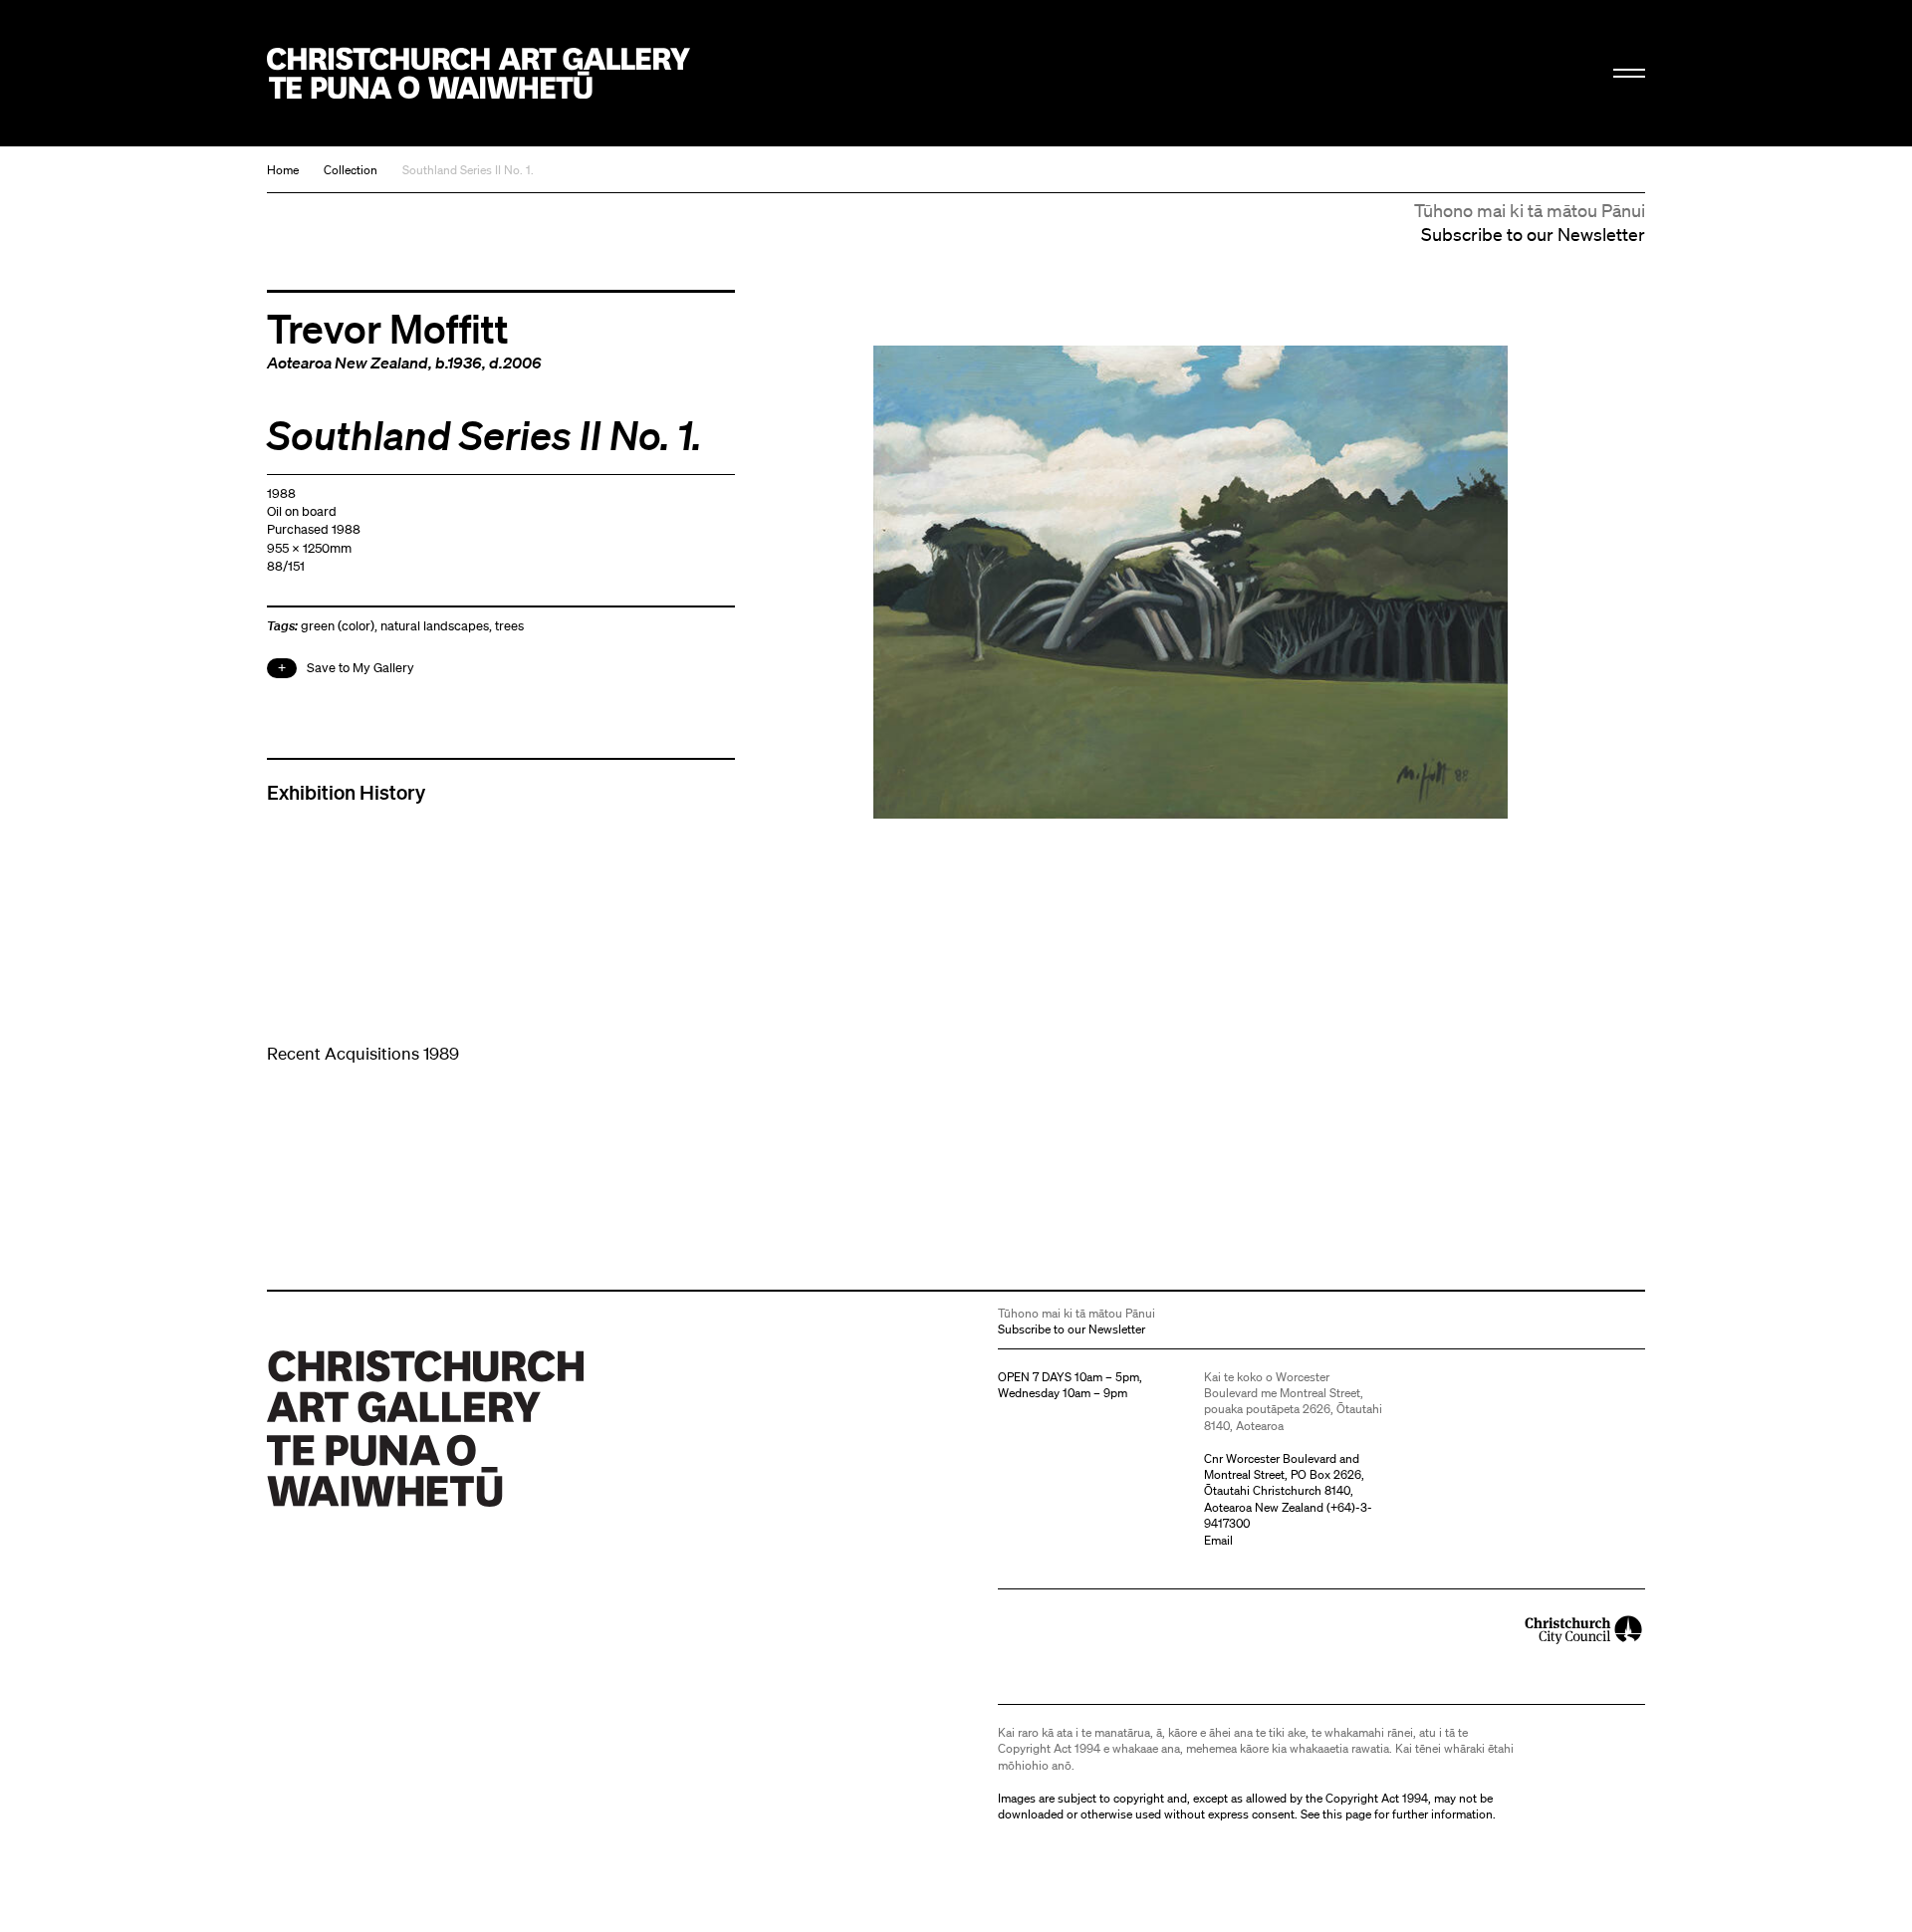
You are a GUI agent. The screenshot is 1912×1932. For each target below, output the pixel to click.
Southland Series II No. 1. (468, 170)
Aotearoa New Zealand (348, 362)
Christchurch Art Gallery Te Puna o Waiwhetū (478, 73)
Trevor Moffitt (388, 328)
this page (1347, 1814)
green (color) (338, 626)
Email (1218, 1540)
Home (283, 170)
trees (509, 626)
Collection (351, 170)
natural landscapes (435, 626)
